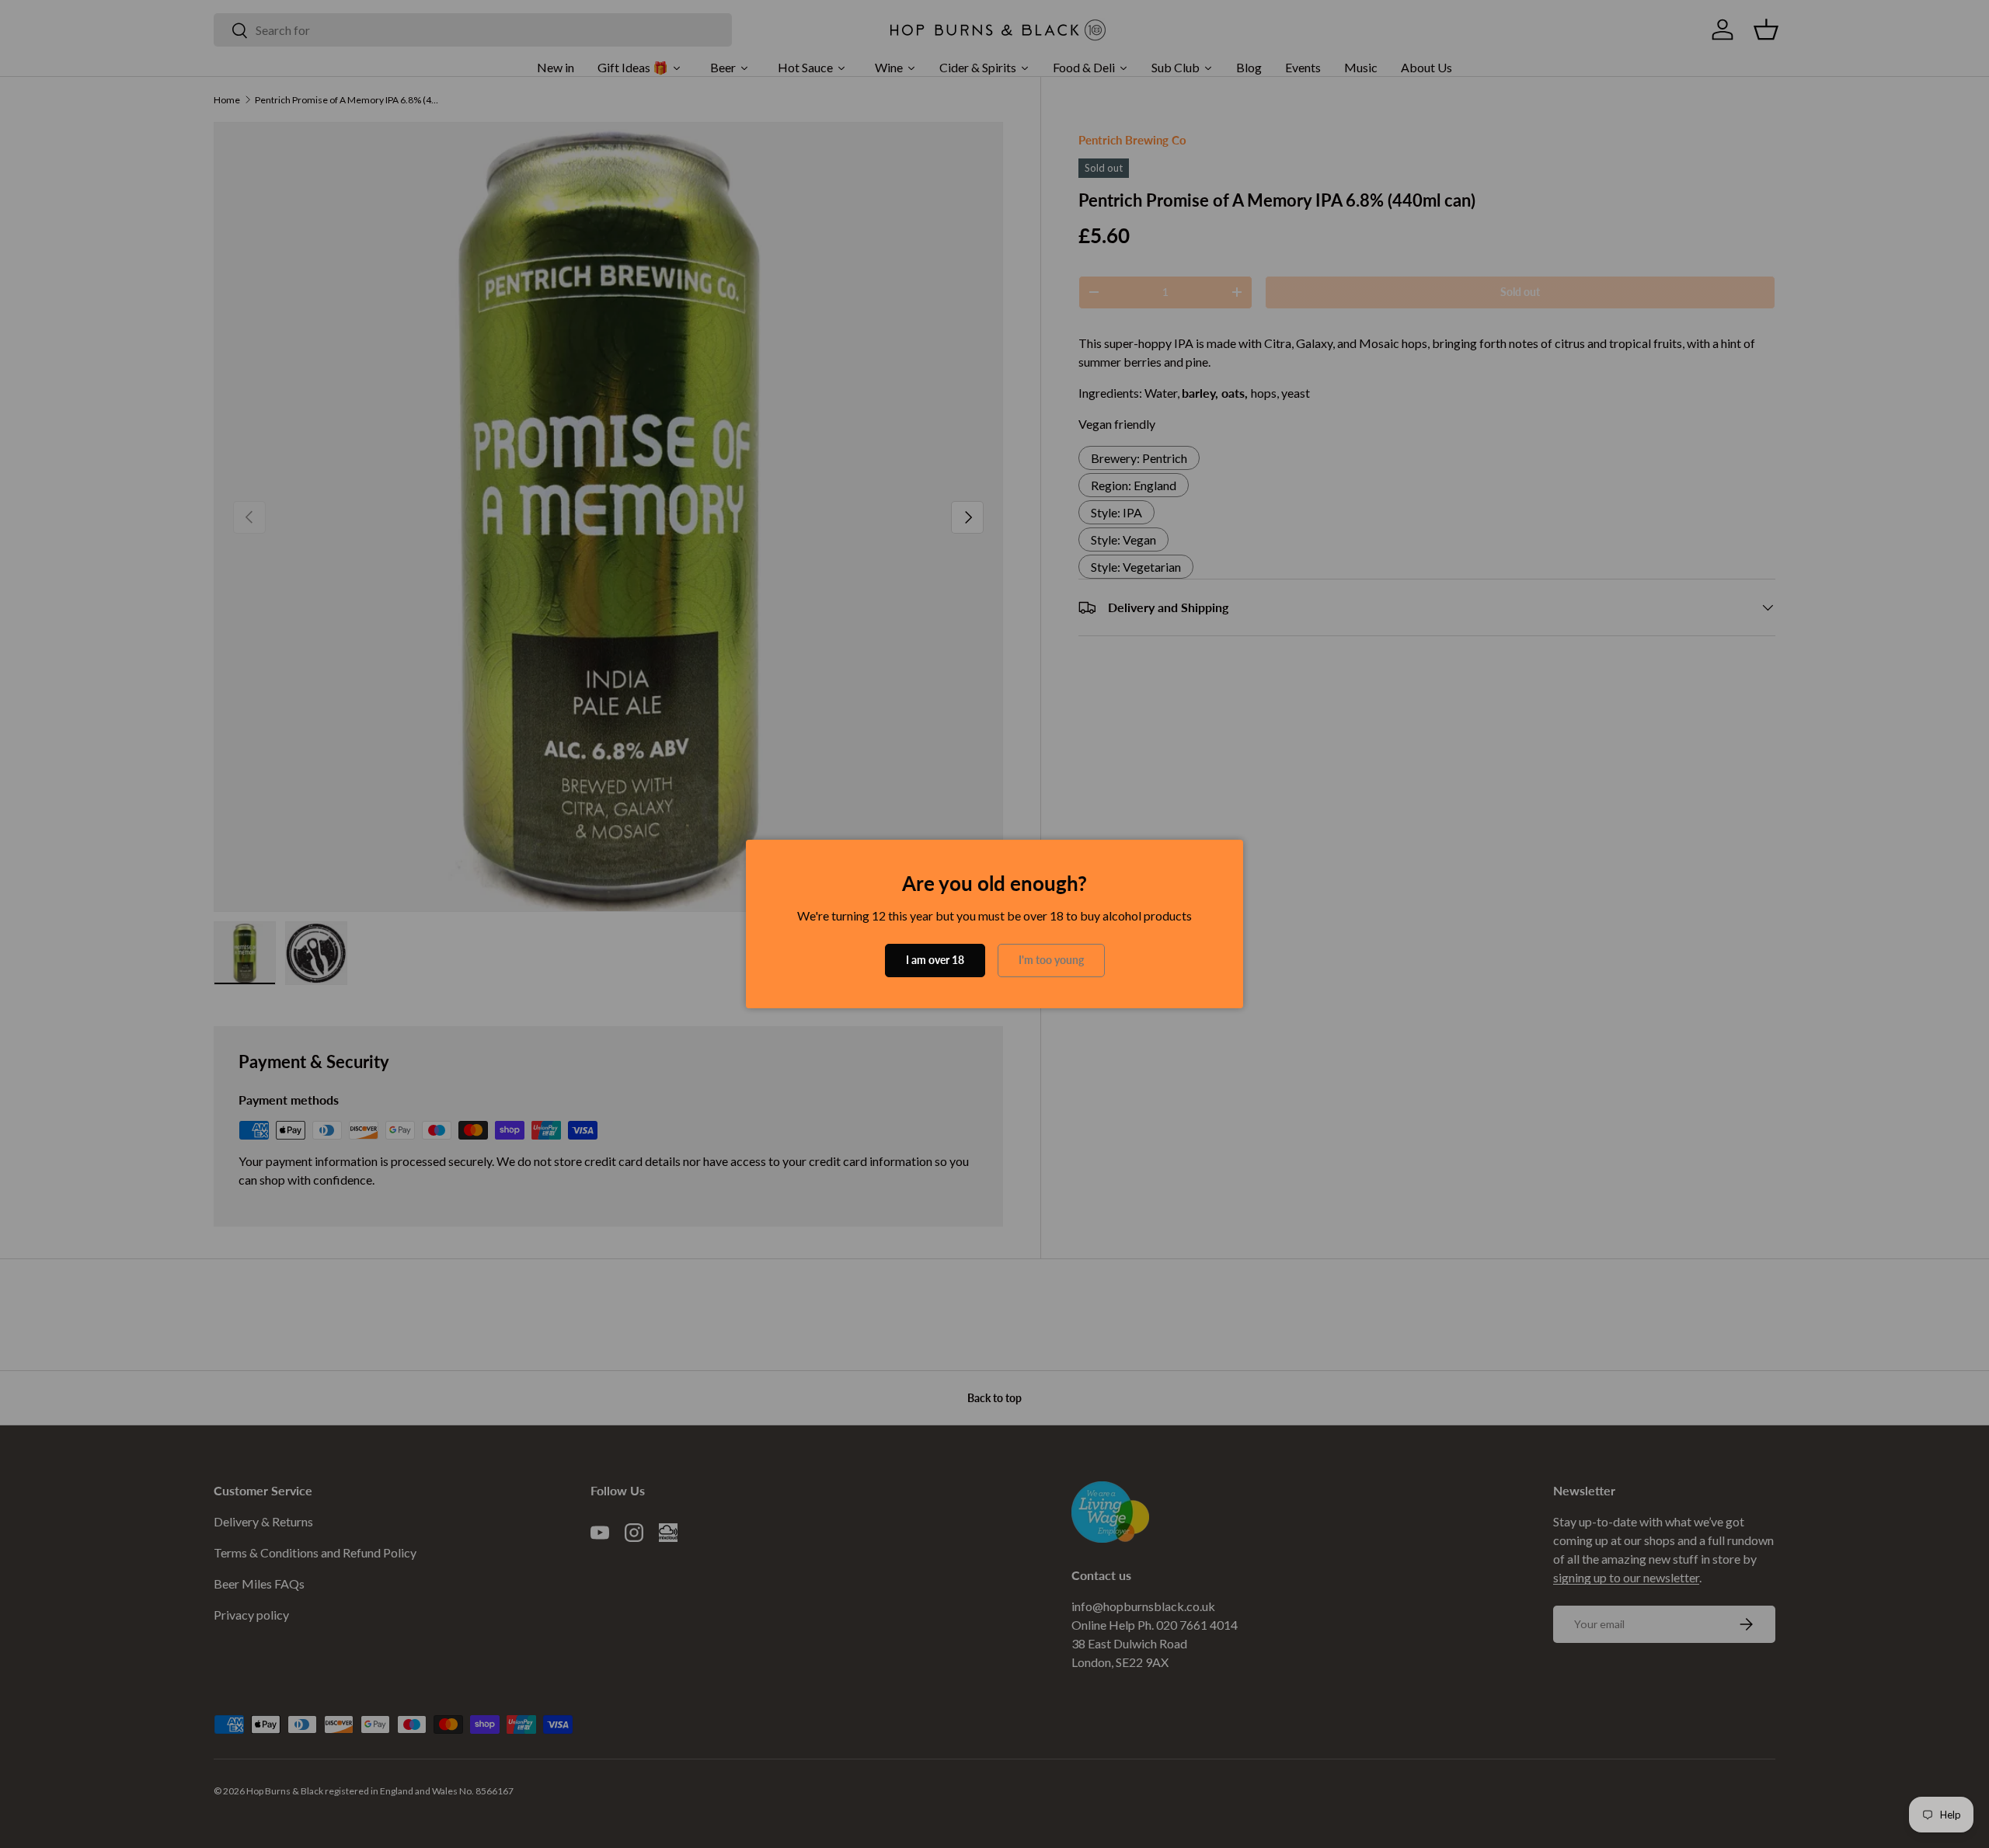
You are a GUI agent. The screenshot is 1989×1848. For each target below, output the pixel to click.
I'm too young (1051, 960)
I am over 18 (935, 960)
